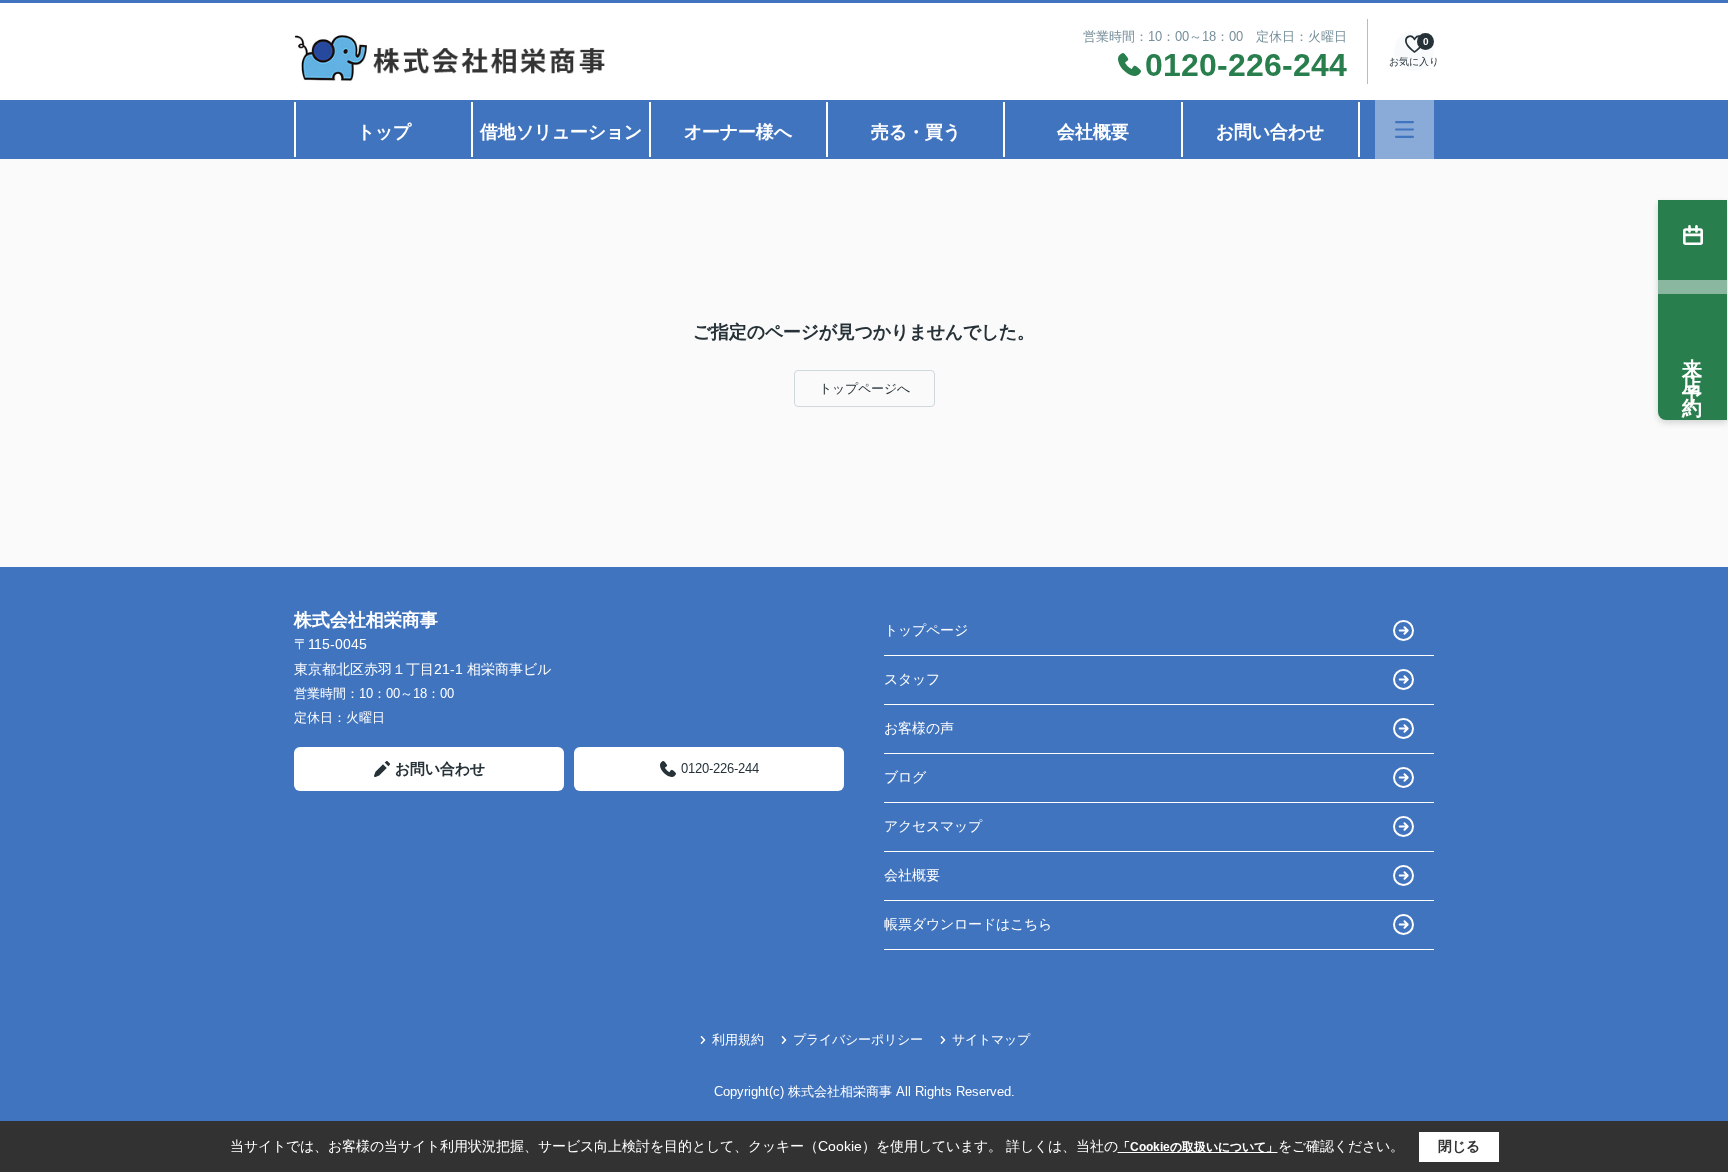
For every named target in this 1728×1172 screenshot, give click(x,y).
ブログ (905, 777)
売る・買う (916, 132)
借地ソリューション (561, 132)
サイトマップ (991, 1039)
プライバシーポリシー (858, 1039)
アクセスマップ (933, 826)
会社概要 (1093, 132)
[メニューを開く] (1404, 129)
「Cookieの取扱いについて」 (1198, 1147)
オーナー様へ (738, 132)
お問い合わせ (1270, 132)
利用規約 (738, 1039)
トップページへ (864, 388)
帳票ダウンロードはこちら (968, 924)
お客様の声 (919, 728)
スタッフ (912, 679)
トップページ (926, 630)
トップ (384, 132)
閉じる (1459, 1146)
